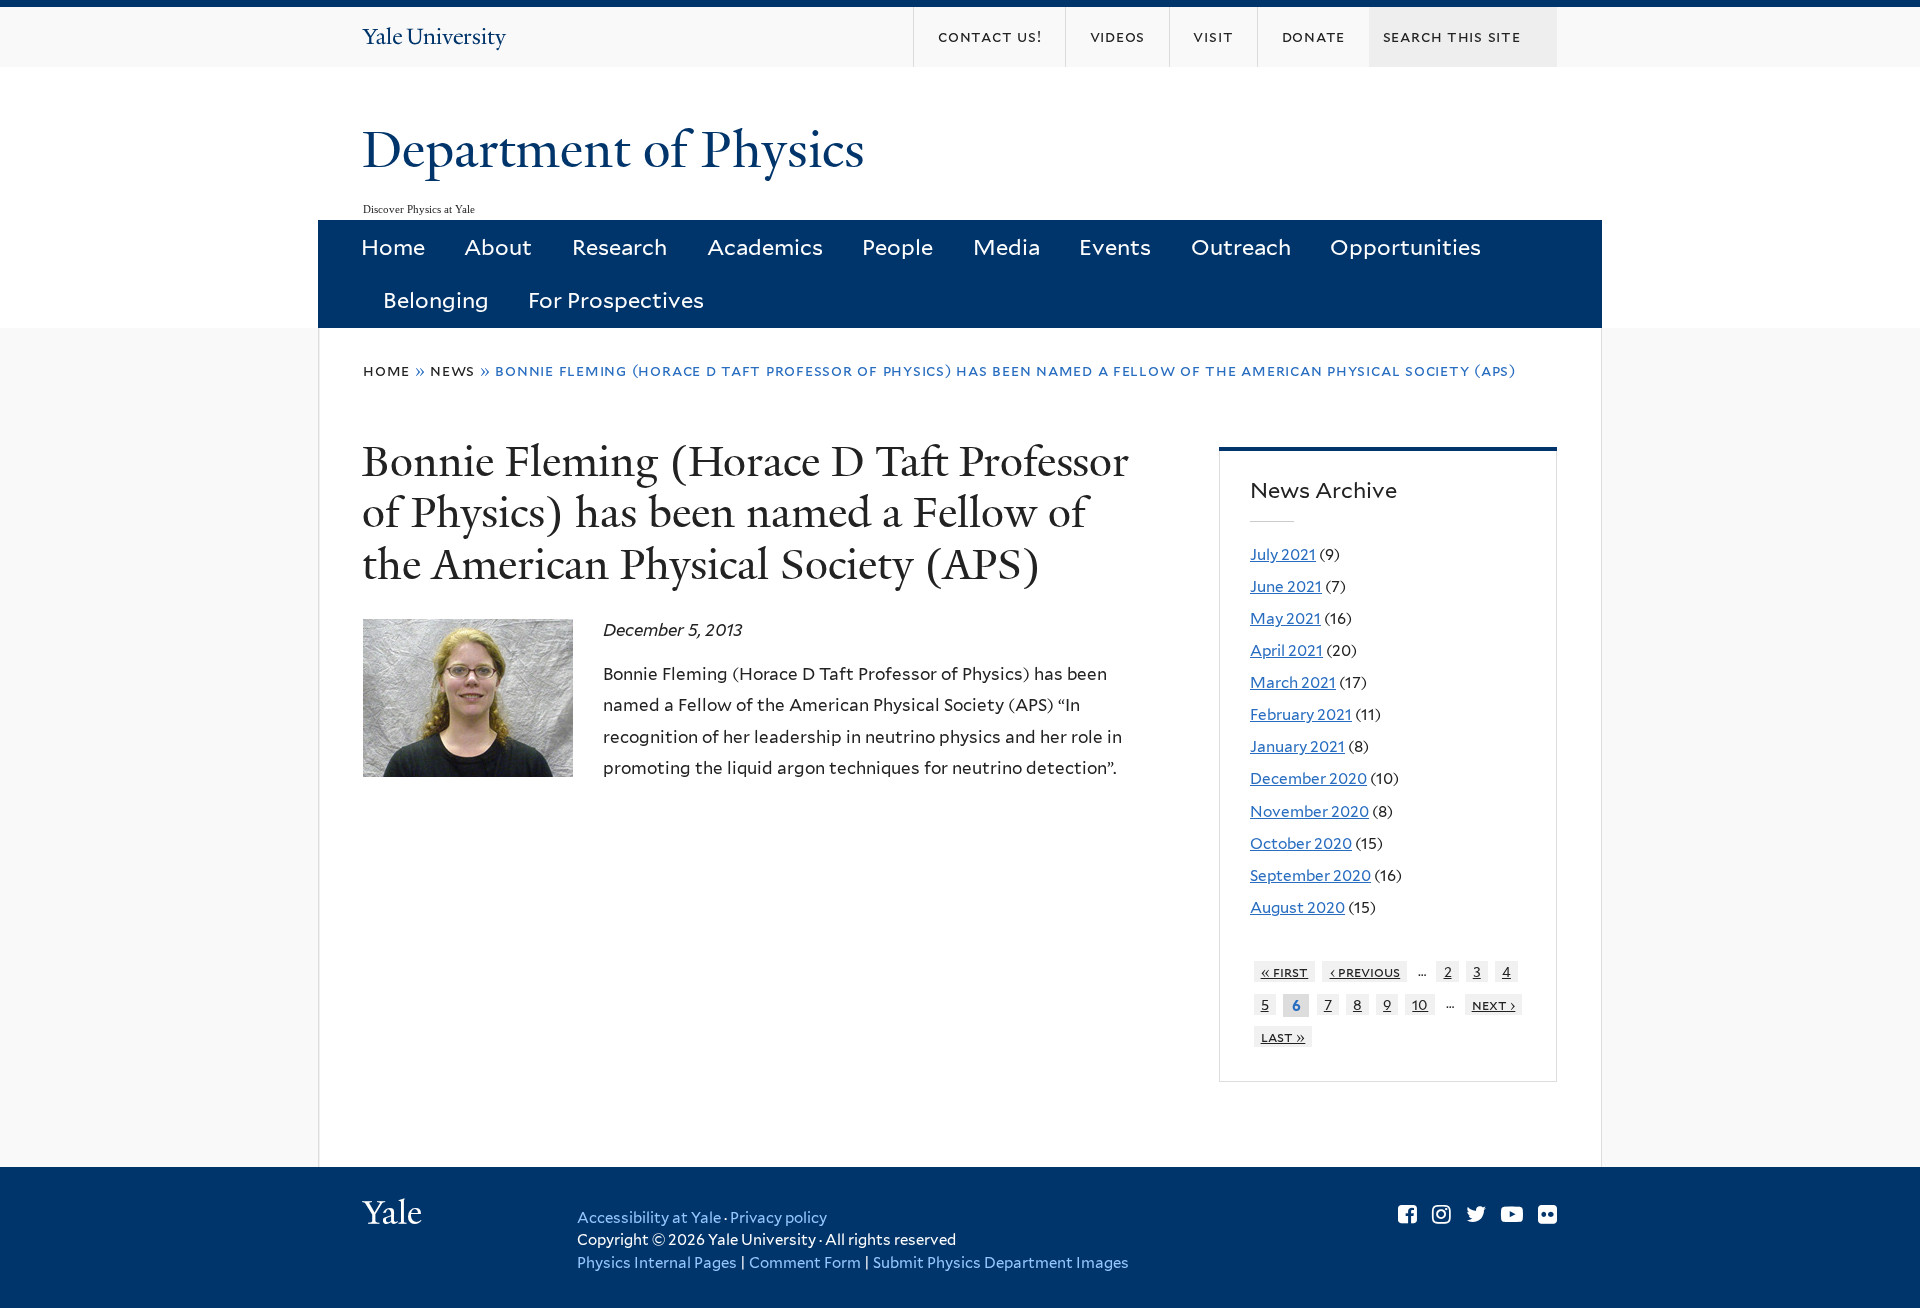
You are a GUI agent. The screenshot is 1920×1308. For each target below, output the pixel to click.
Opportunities (1405, 247)
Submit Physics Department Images (1001, 1263)
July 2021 (1283, 554)
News (452, 370)
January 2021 (1297, 746)
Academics (765, 247)
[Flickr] (1547, 1214)
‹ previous (1365, 971)
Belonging (436, 300)
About (498, 247)
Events (1115, 247)
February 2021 (1301, 714)
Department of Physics (620, 150)
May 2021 (1285, 618)
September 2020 (1310, 875)
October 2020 (1301, 843)
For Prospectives (616, 300)
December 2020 (1308, 778)
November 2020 (1309, 811)
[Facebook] (1407, 1214)
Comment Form (805, 1263)
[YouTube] (1512, 1214)
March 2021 (1293, 682)
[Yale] (395, 1215)
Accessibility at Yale (649, 1218)
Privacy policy (778, 1218)
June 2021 (1286, 586)
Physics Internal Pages (657, 1263)
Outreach (1241, 247)
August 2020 (1297, 907)
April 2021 (1286, 650)
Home (393, 247)
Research (619, 247)
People (897, 247)
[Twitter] (1476, 1214)
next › (1494, 1004)
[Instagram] (1441, 1214)
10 (1420, 1004)
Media (1006, 247)
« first (1285, 971)
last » (1283, 1036)
